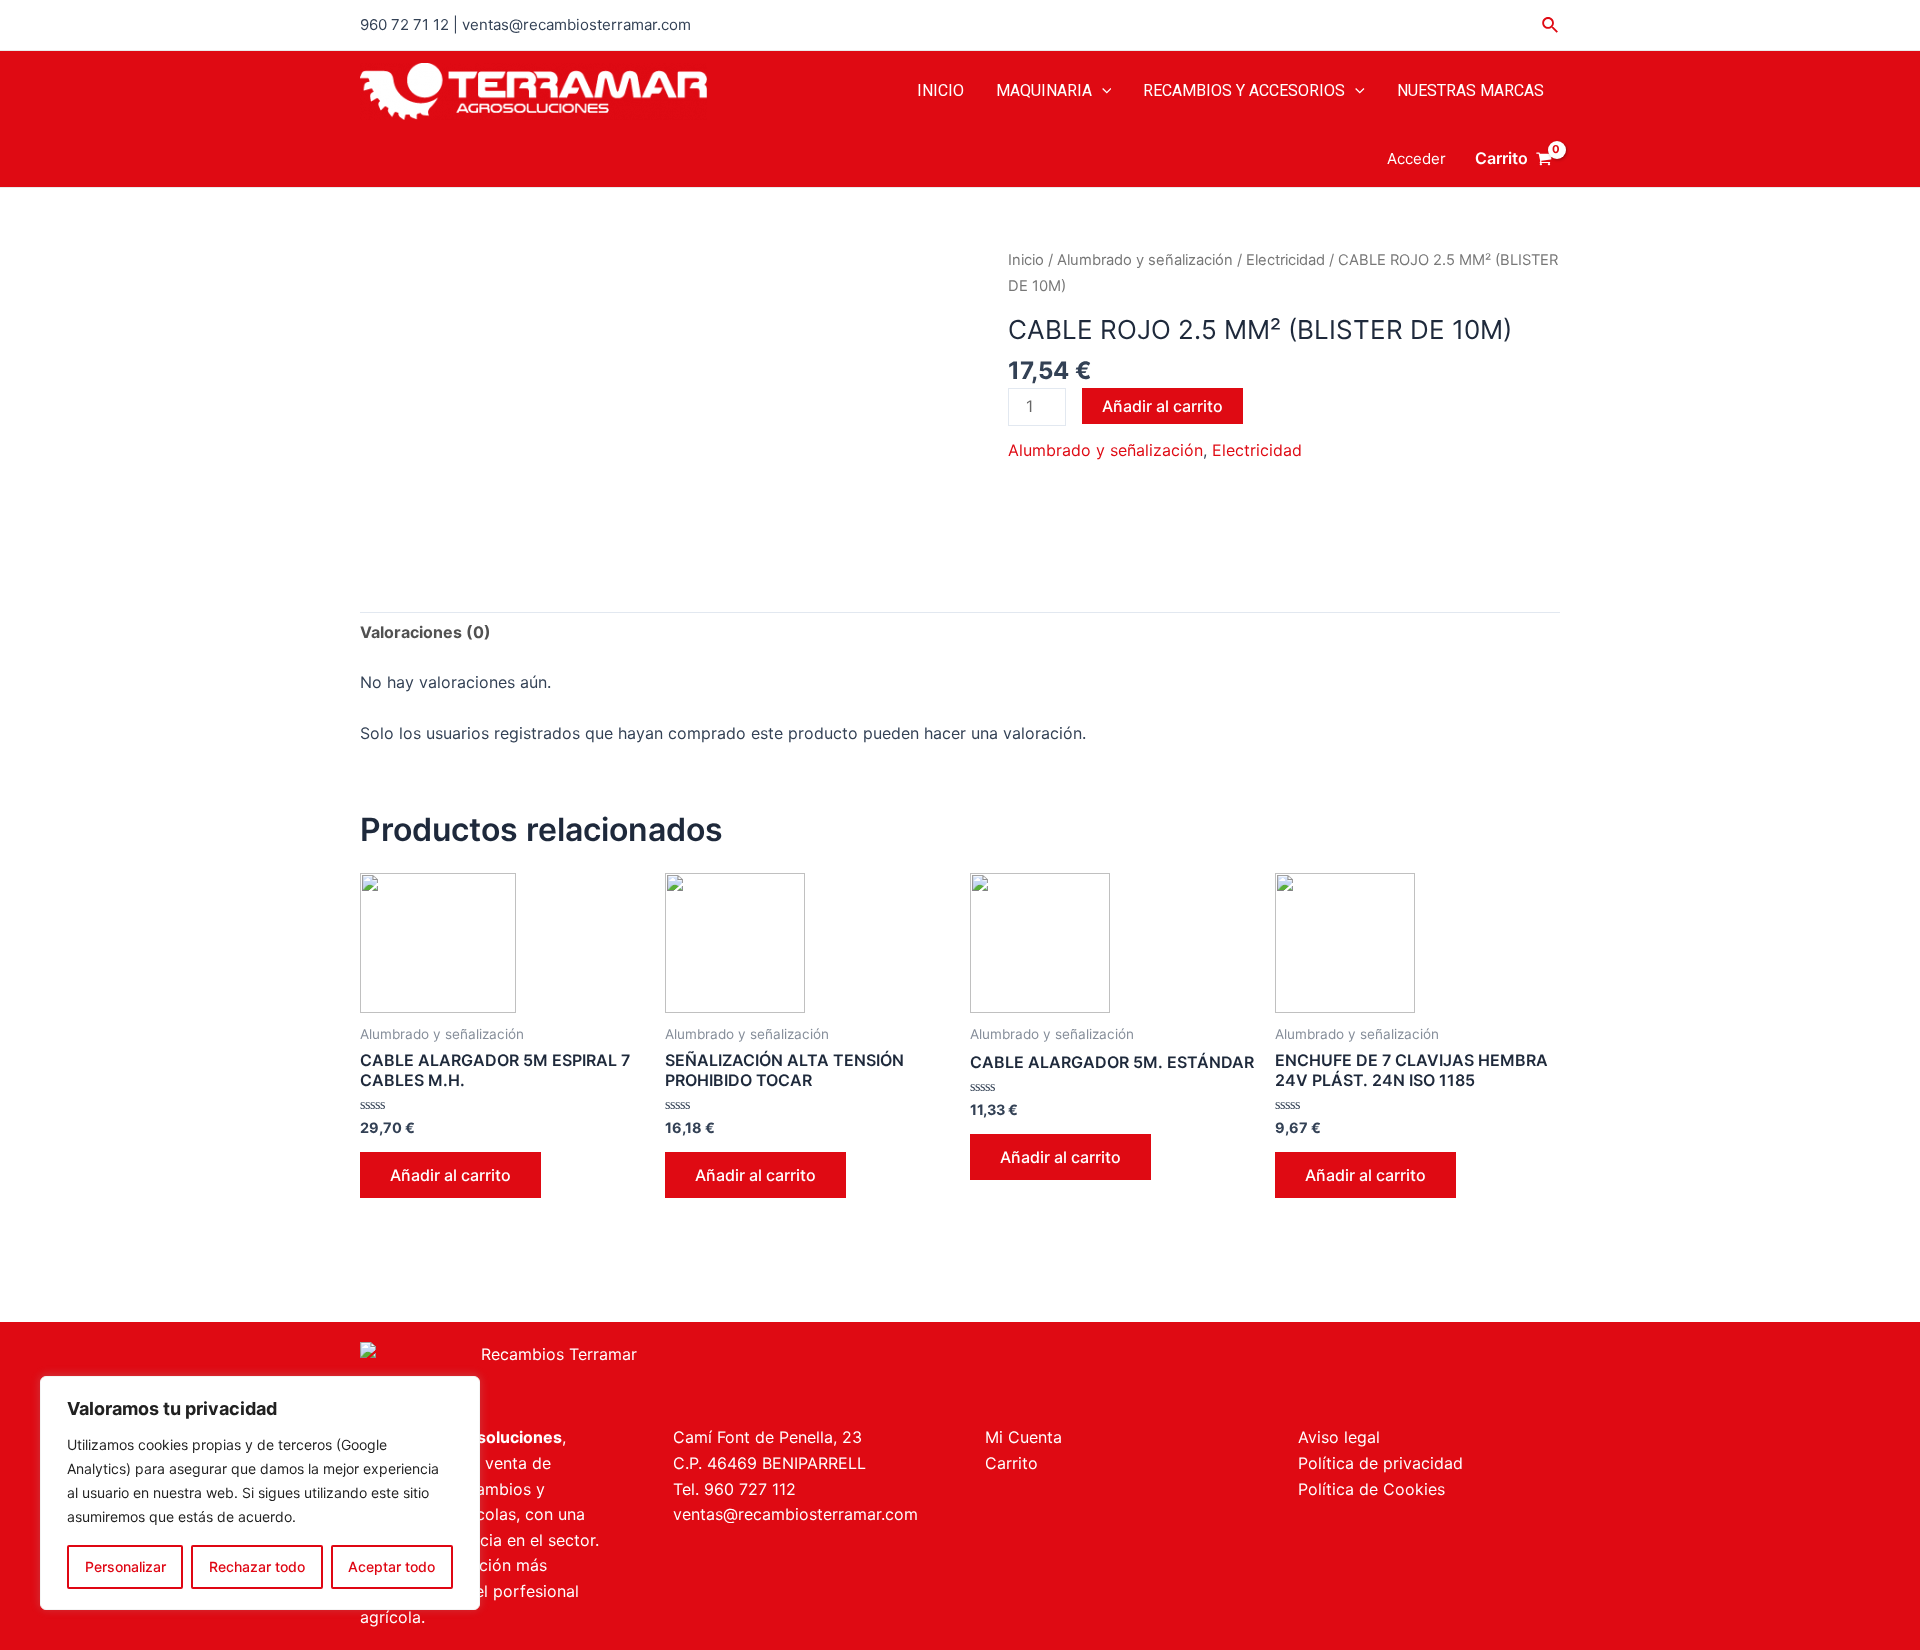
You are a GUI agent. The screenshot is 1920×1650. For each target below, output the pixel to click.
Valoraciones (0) (425, 632)
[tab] (425, 633)
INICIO (940, 90)
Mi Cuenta (1023, 1437)
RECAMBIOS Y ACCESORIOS (1244, 90)
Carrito (1011, 1463)
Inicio (1026, 260)
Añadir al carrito (1162, 406)
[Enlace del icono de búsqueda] (1551, 25)
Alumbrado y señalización (1145, 260)
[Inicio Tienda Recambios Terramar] (647, 1373)
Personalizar (125, 1566)
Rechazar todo (257, 1566)
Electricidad (1285, 260)
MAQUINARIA (1044, 90)
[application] (1102, 91)
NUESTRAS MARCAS (1470, 90)
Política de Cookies (1371, 1489)
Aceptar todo (391, 1566)
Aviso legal (1339, 1437)
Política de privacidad (1380, 1463)
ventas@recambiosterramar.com (795, 1514)
